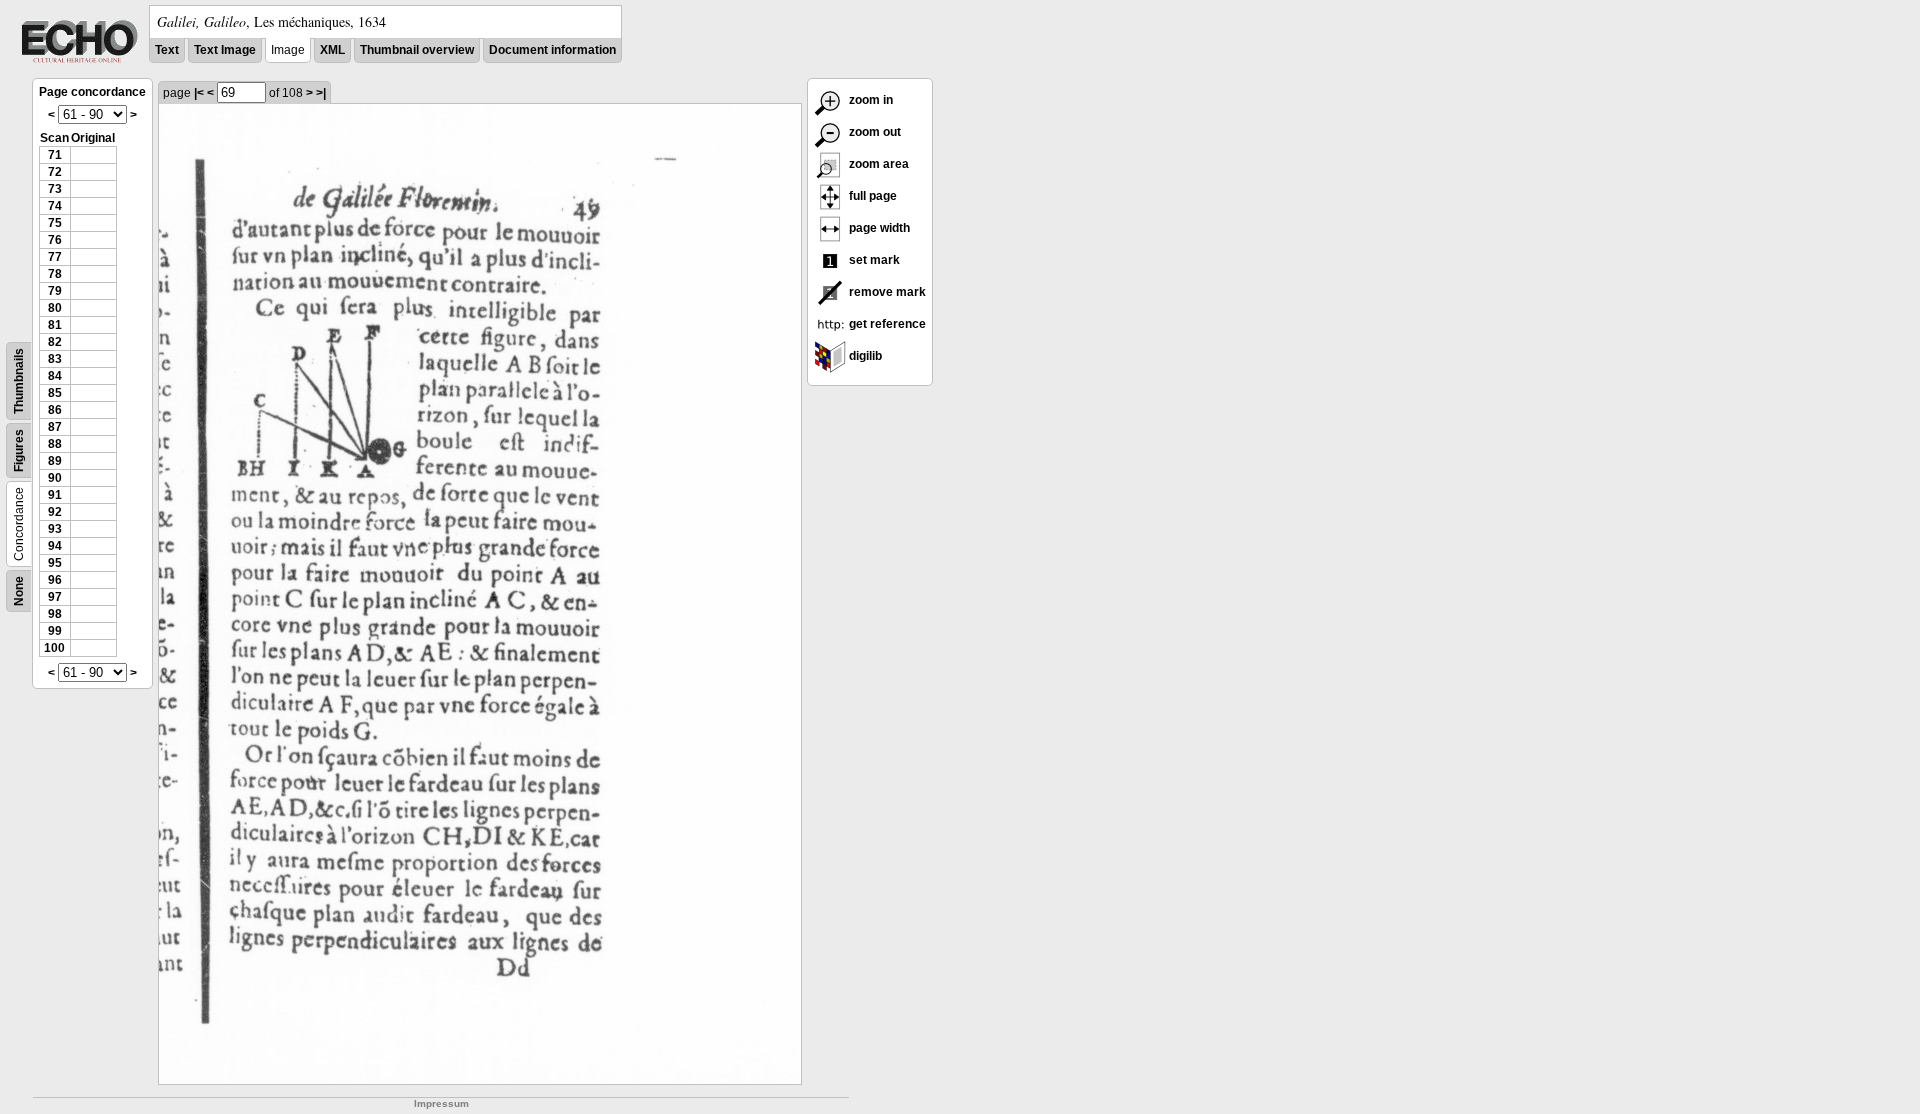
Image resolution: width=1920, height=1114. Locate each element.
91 (55, 495)
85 (55, 393)
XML (332, 50)
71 (55, 155)
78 (55, 274)
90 (55, 478)
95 (55, 563)
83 (55, 359)
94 (55, 546)
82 (55, 342)
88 (55, 444)
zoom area (877, 164)
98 (55, 614)
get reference (886, 324)
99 (55, 631)
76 (55, 240)
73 (55, 189)
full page (871, 196)
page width (878, 228)
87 (55, 427)
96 (55, 580)
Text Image (225, 50)
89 (55, 461)
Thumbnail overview (417, 50)
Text (167, 50)
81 (55, 325)
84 (55, 376)
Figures (19, 450)
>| (321, 93)
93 (55, 529)
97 (55, 597)
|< (199, 93)
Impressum (441, 1103)
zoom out (873, 132)
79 (55, 291)
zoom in (869, 100)
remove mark (886, 292)
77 (55, 257)
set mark (873, 260)
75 (55, 223)
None (19, 591)
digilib (864, 356)
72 (55, 172)
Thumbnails (19, 381)
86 (55, 410)
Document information (552, 50)
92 (55, 512)
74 (55, 206)
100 (54, 648)
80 (55, 308)
